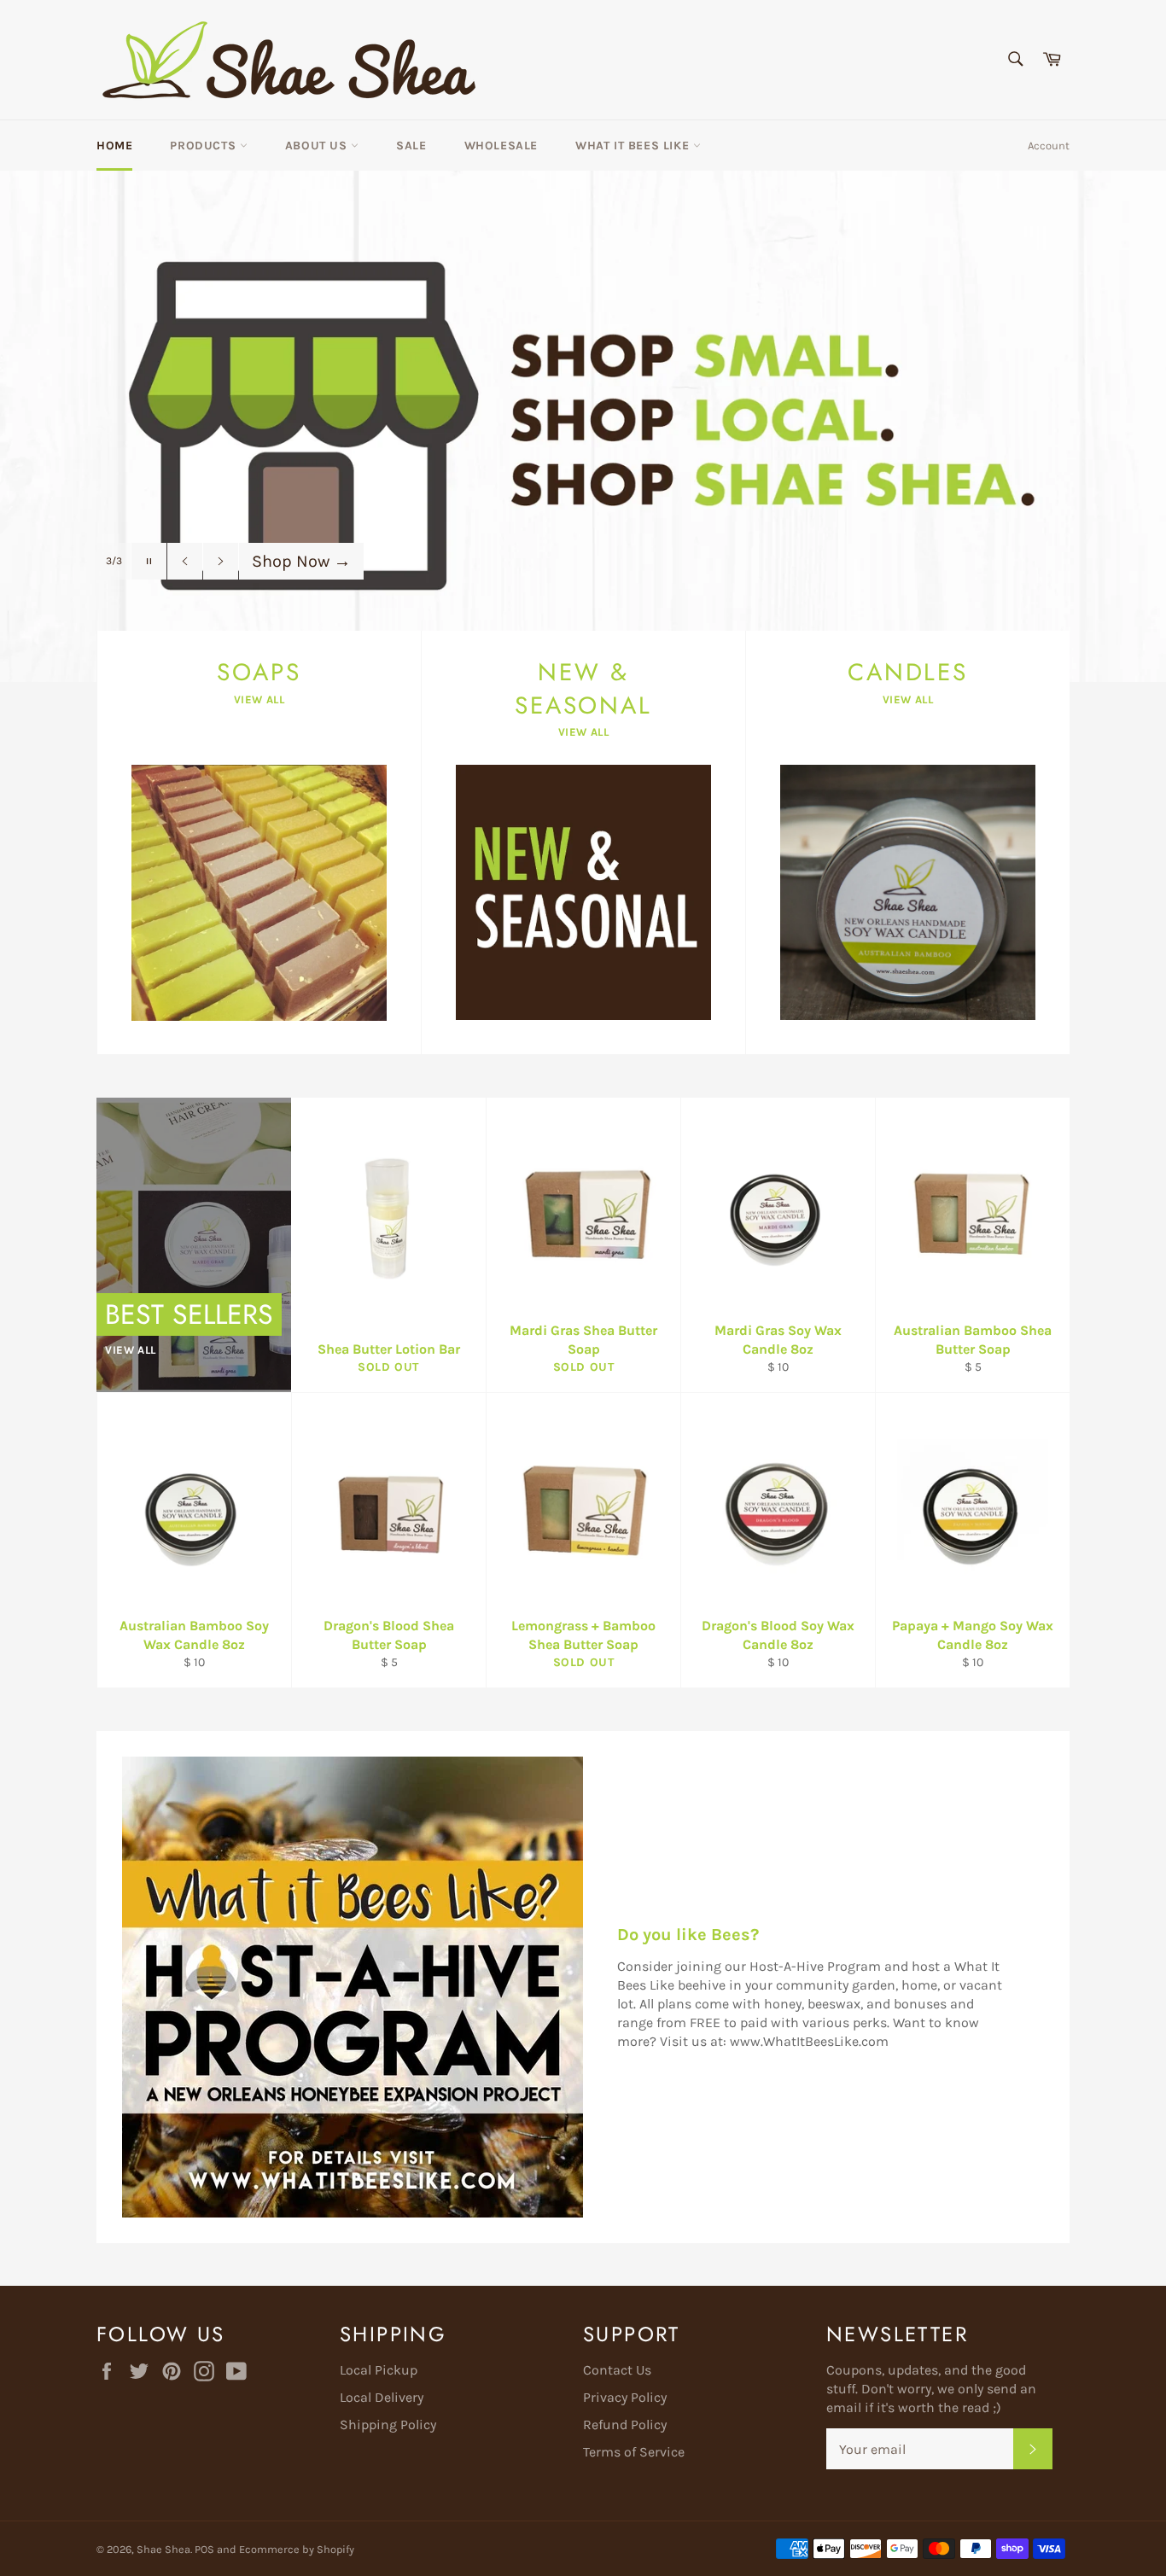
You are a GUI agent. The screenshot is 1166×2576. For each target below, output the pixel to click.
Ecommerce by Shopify (297, 2549)
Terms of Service (634, 2452)
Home (114, 146)
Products (204, 146)
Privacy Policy (625, 2397)
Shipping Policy (388, 2424)
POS (204, 2549)
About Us (318, 146)
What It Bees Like (634, 146)
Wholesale (501, 146)
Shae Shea (163, 2549)
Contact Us (617, 2370)
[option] (583, 426)
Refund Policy (625, 2424)
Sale (411, 146)
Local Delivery (382, 2397)
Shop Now (301, 561)
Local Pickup (379, 2370)
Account (1049, 146)
